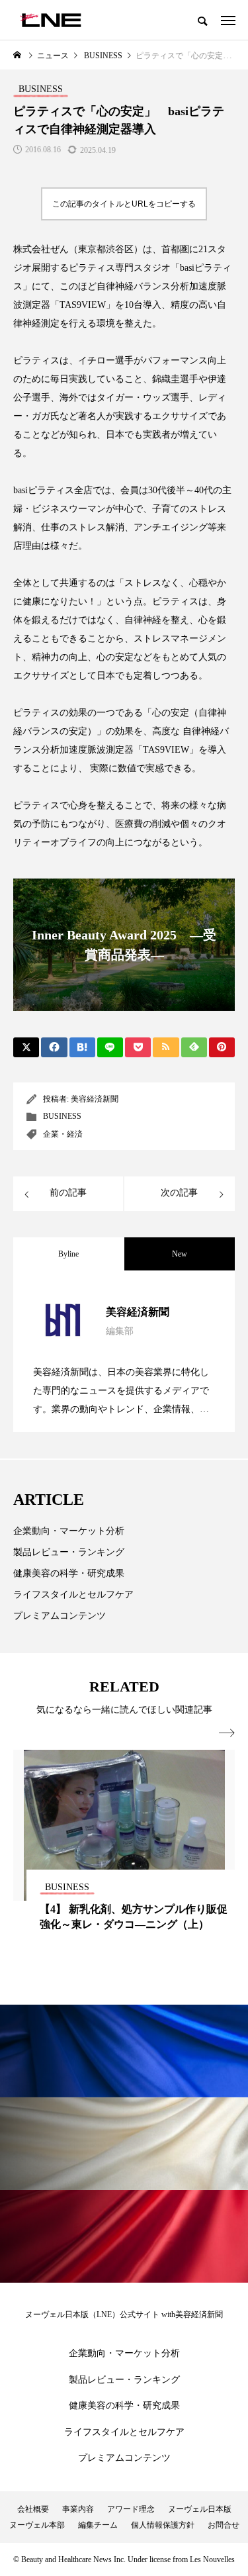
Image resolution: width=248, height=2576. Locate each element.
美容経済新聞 (95, 1099)
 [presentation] (227, 1733)
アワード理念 (131, 2509)
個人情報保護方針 (163, 2525)
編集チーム (98, 2525)
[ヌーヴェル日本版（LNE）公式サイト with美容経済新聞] (51, 20)
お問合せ (224, 2525)
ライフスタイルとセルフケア (73, 1595)
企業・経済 (63, 1134)
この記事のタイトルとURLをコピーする (124, 204)
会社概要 (33, 2509)
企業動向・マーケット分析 (69, 1531)
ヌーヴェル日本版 (200, 2509)
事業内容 (78, 2509)
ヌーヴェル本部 (37, 2525)
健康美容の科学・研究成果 (69, 1573)
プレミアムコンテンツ (60, 1616)
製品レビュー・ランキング (69, 1552)
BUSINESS (62, 1116)
